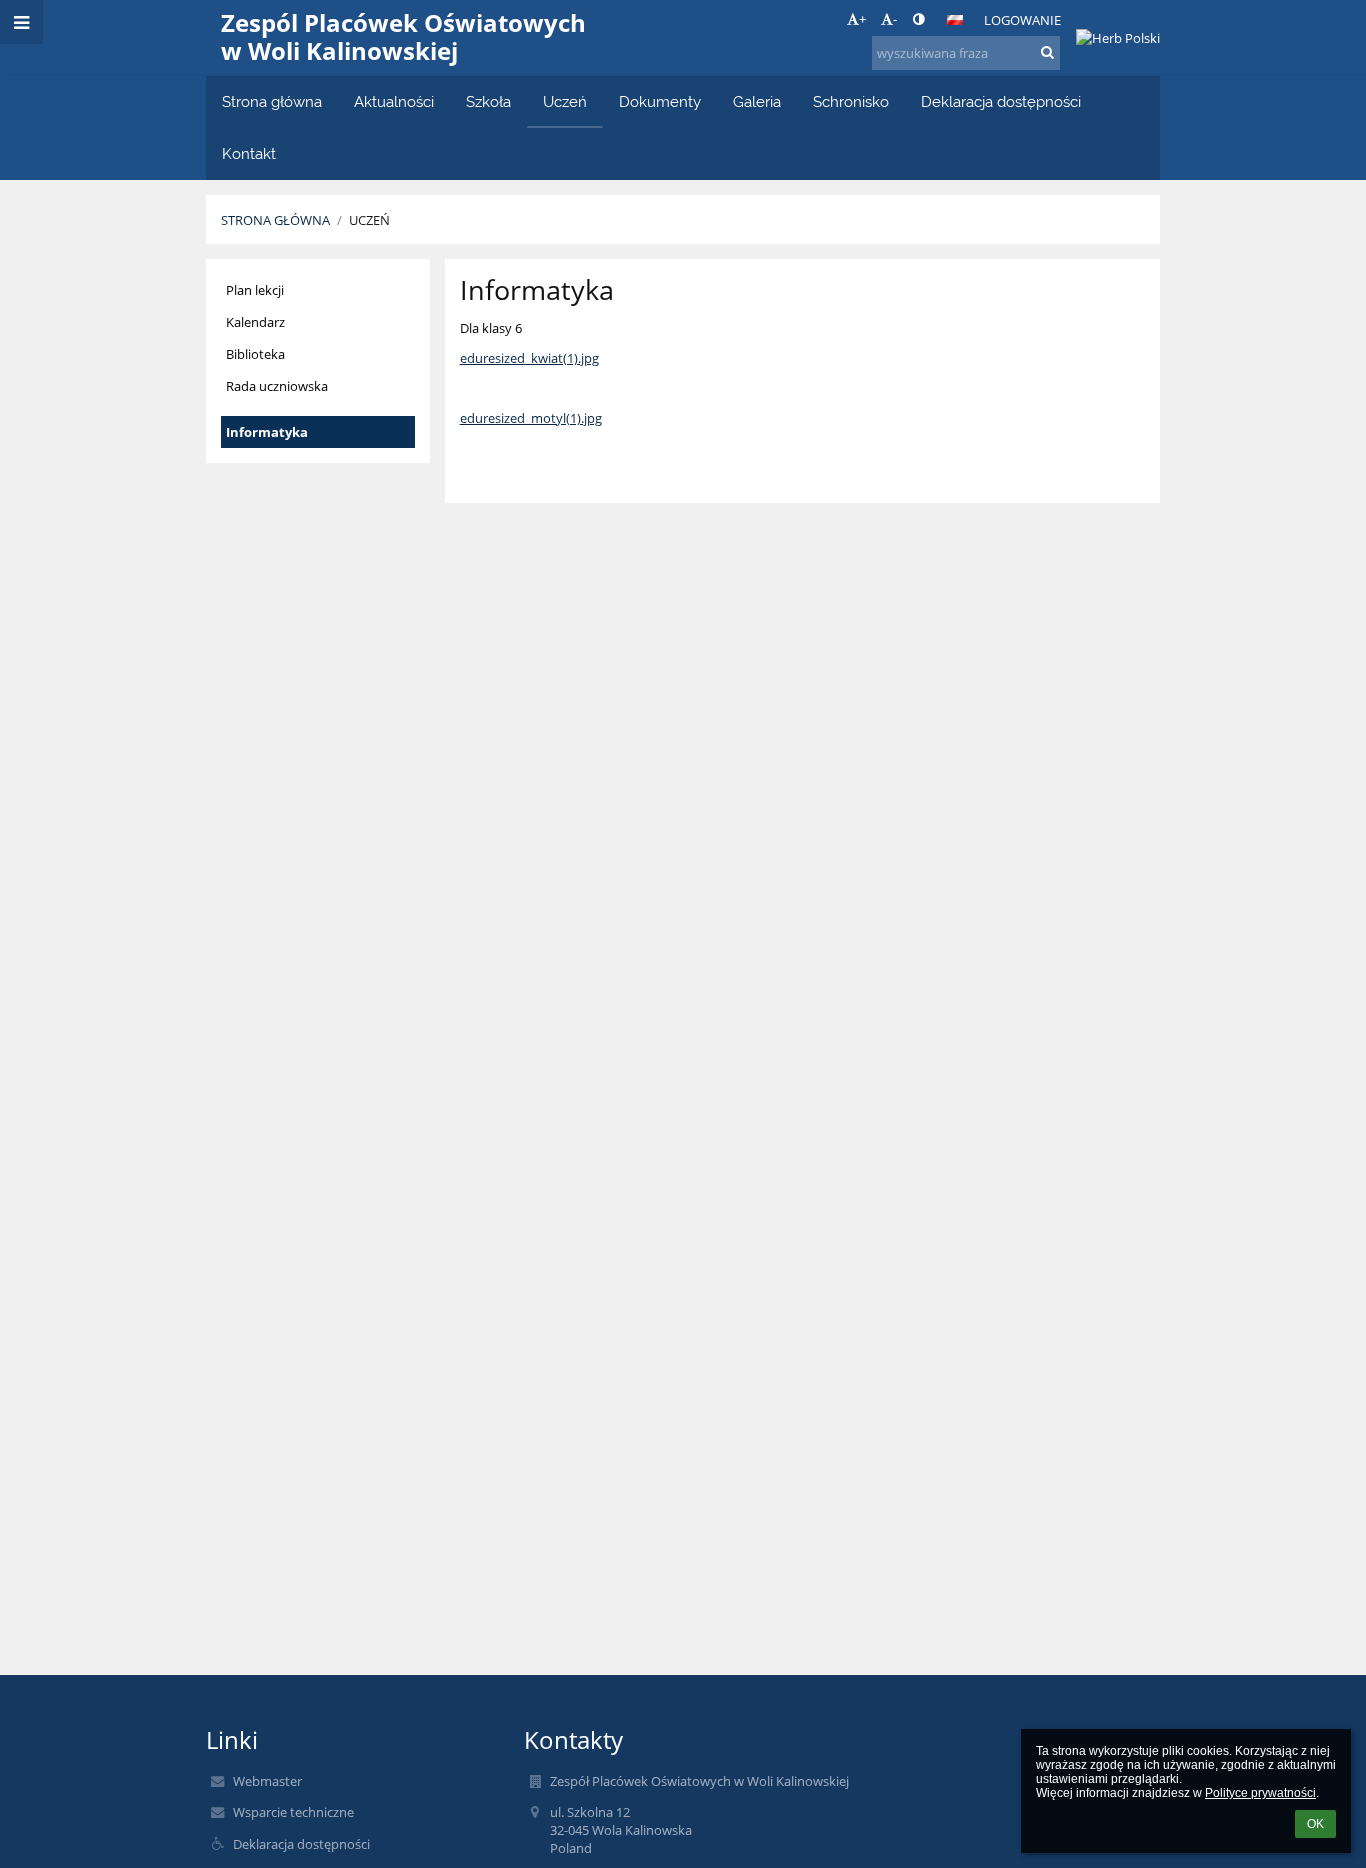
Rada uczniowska (277, 386)
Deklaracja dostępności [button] (1001, 101)
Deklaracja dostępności (301, 1844)
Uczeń (369, 220)
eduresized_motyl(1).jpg (531, 418)
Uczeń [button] (565, 101)
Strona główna (275, 220)
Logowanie (1022, 20)
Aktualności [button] (394, 101)
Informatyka (267, 432)
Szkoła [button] (488, 101)
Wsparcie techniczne (293, 1812)
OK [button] (1315, 1824)
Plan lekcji (255, 290)
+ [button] (862, 19)
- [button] (895, 19)
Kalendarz (255, 322)
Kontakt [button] (249, 153)
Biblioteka (255, 354)
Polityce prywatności (1260, 1793)
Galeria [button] (757, 101)
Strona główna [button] (272, 101)
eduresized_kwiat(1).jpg (529, 358)
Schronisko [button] (851, 101)
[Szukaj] (1047, 52)
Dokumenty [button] (660, 101)
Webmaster (267, 1781)
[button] (918, 19)
